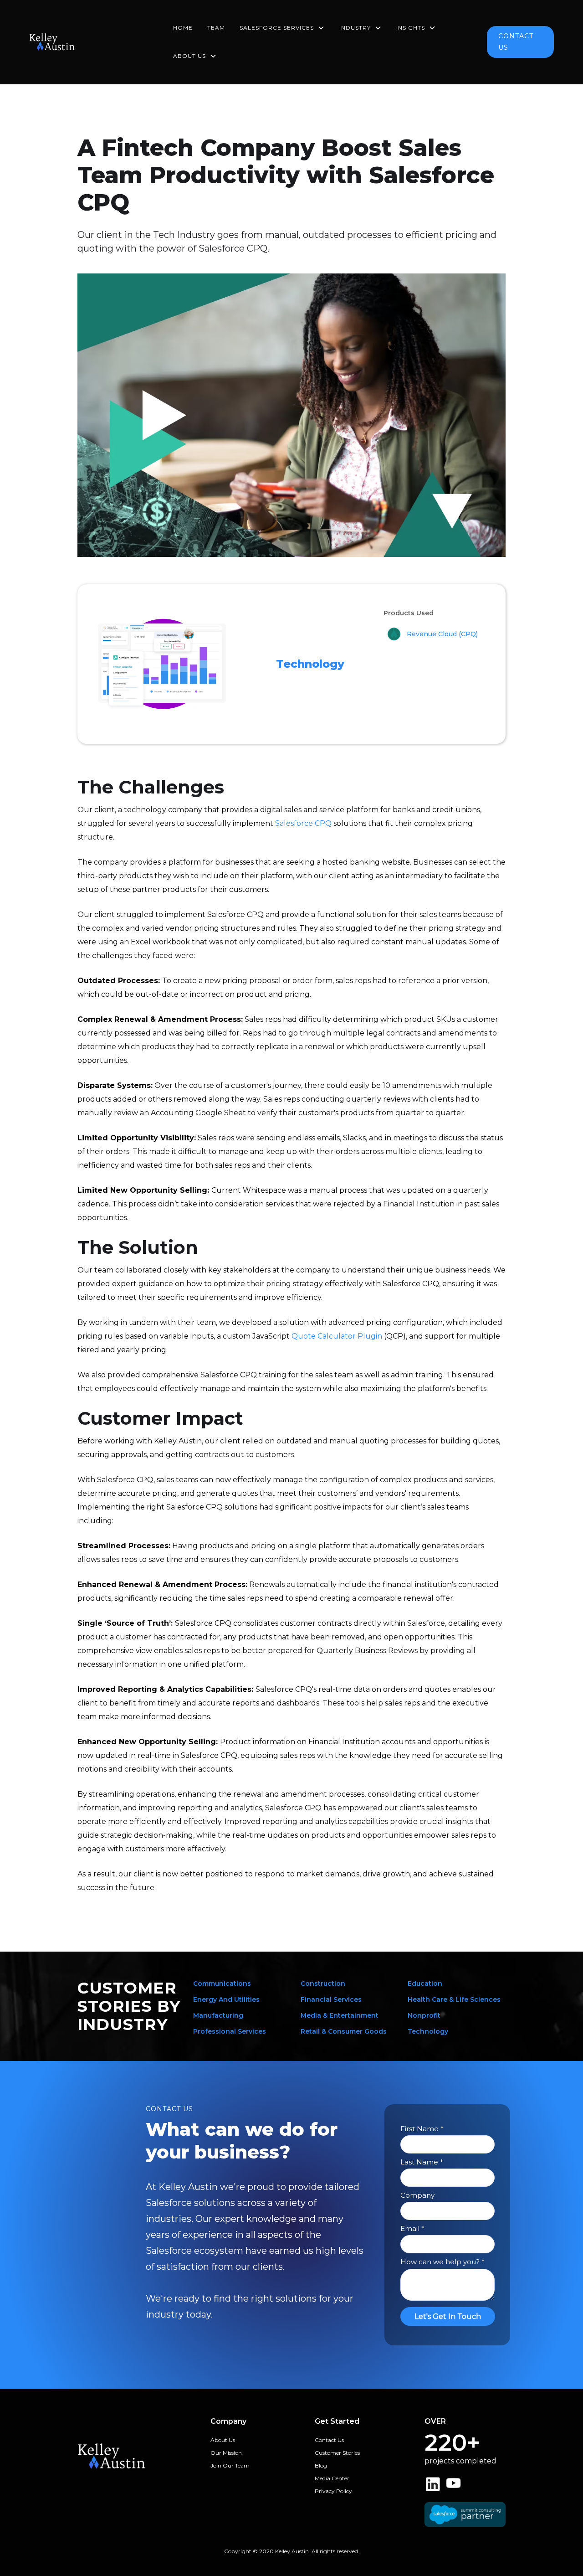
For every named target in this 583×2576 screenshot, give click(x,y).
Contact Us (329, 2440)
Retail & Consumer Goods (344, 2031)
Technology (310, 664)
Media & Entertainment (340, 2015)
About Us (223, 2440)
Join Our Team (230, 2465)
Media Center (332, 2478)
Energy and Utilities (226, 1999)
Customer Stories (337, 2453)
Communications (222, 1984)
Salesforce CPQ (303, 823)
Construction (323, 1984)
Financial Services (331, 1999)
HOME (183, 28)
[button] (282, 28)
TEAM (216, 28)
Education (425, 1984)
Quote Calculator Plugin (336, 1336)
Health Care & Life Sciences (454, 1999)
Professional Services (230, 2031)
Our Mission (226, 2453)
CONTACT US (516, 42)
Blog (321, 2465)
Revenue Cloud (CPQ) (442, 634)
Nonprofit (424, 2015)
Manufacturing (218, 2015)
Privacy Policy (333, 2491)
